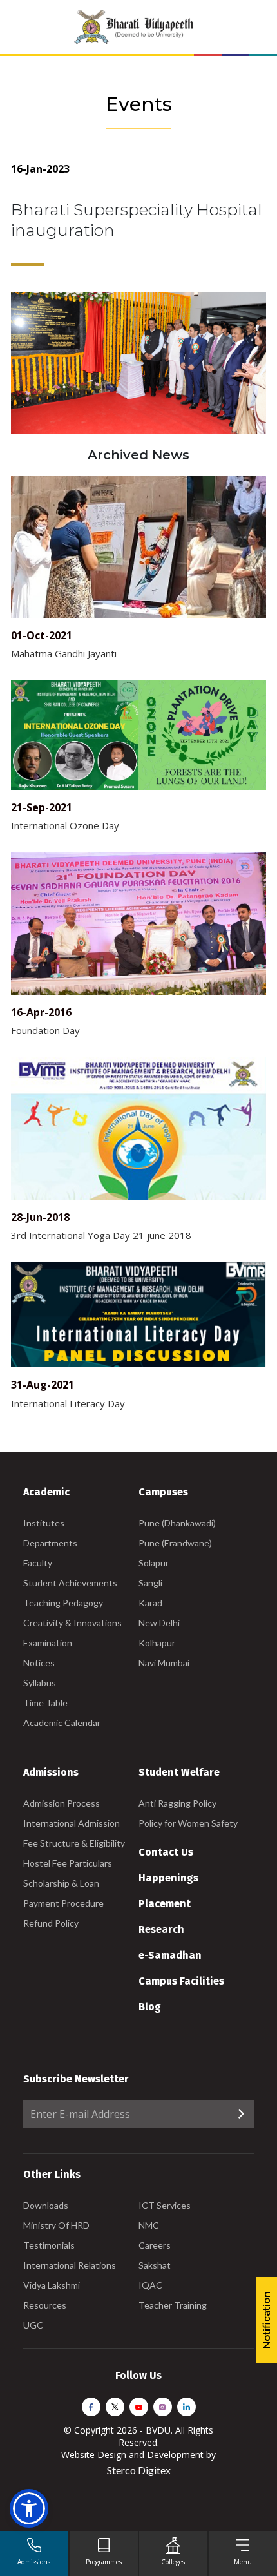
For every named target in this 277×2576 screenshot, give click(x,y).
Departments (50, 1543)
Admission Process (62, 1803)
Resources (45, 2305)
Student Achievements (70, 1583)
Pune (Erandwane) (175, 1543)
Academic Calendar (62, 1723)
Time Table (45, 1703)
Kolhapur (157, 1643)
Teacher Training (173, 2305)
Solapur (154, 1563)
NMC (149, 2225)
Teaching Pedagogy (63, 1603)
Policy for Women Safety (188, 1823)
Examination (48, 1643)
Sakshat (155, 2265)
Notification (266, 2320)
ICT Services (165, 2205)
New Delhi (159, 1623)
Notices (39, 1663)
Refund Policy (51, 1923)
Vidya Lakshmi (52, 2285)
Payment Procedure (63, 1903)
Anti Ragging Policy (177, 1803)
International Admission (72, 1823)
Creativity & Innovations (72, 1623)
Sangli (150, 1583)
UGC (33, 2325)
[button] (29, 2508)
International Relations (70, 2265)
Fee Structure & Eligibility (74, 1843)
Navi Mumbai (164, 1663)
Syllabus (40, 1683)
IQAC (150, 2285)
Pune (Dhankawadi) (177, 1523)
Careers (155, 2245)
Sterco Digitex (139, 2470)
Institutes (44, 1523)
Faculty (38, 1563)
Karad (150, 1603)
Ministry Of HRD (56, 2225)
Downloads (46, 2205)
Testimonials (49, 2245)
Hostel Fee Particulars (68, 1863)
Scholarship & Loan (61, 1883)
